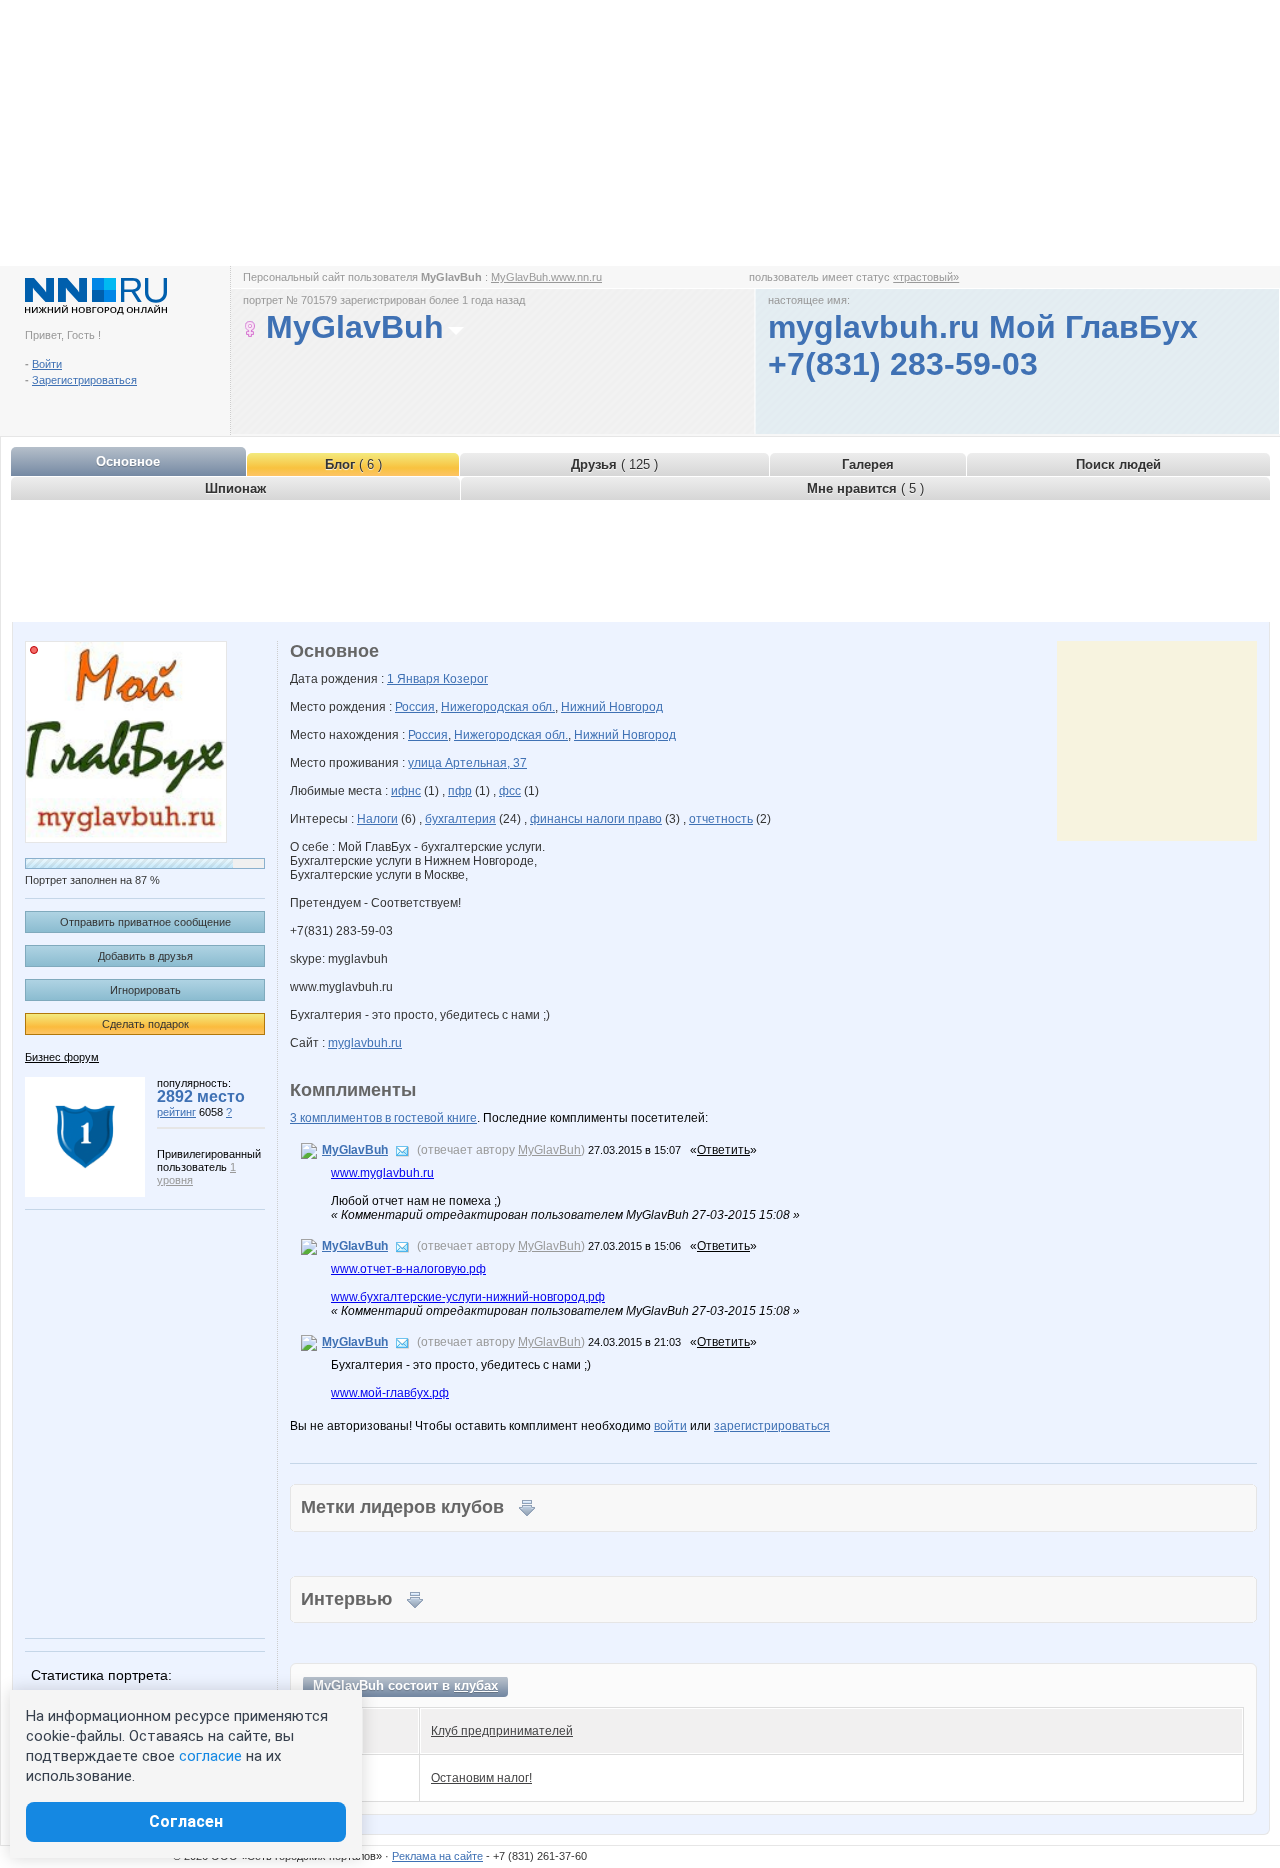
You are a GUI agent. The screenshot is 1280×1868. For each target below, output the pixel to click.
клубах (476, 1685)
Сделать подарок (145, 1024)
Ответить (723, 1150)
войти (670, 1426)
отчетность (721, 819)
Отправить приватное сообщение (145, 922)
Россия (415, 707)
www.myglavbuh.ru (382, 1173)
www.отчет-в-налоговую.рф (408, 1269)
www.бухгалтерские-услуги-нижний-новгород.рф (468, 1297)
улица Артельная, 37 (467, 763)
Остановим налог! (481, 1778)
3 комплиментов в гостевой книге (383, 1118)
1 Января (415, 679)
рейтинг (176, 1112)
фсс (510, 791)
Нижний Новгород (612, 707)
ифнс (406, 791)
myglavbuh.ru (365, 1043)
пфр (460, 791)
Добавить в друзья (145, 956)
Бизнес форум (62, 1057)
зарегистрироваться (772, 1426)
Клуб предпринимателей (502, 1731)
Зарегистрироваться (84, 380)
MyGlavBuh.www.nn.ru (546, 277)
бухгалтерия (460, 819)
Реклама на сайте (437, 1856)
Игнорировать (145, 990)
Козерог (465, 679)
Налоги (377, 819)
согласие (210, 1756)
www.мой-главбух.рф (390, 1393)
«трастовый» (926, 277)
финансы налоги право (596, 819)
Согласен (186, 1821)
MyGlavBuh (355, 1150)
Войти (47, 364)
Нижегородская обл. (498, 707)
